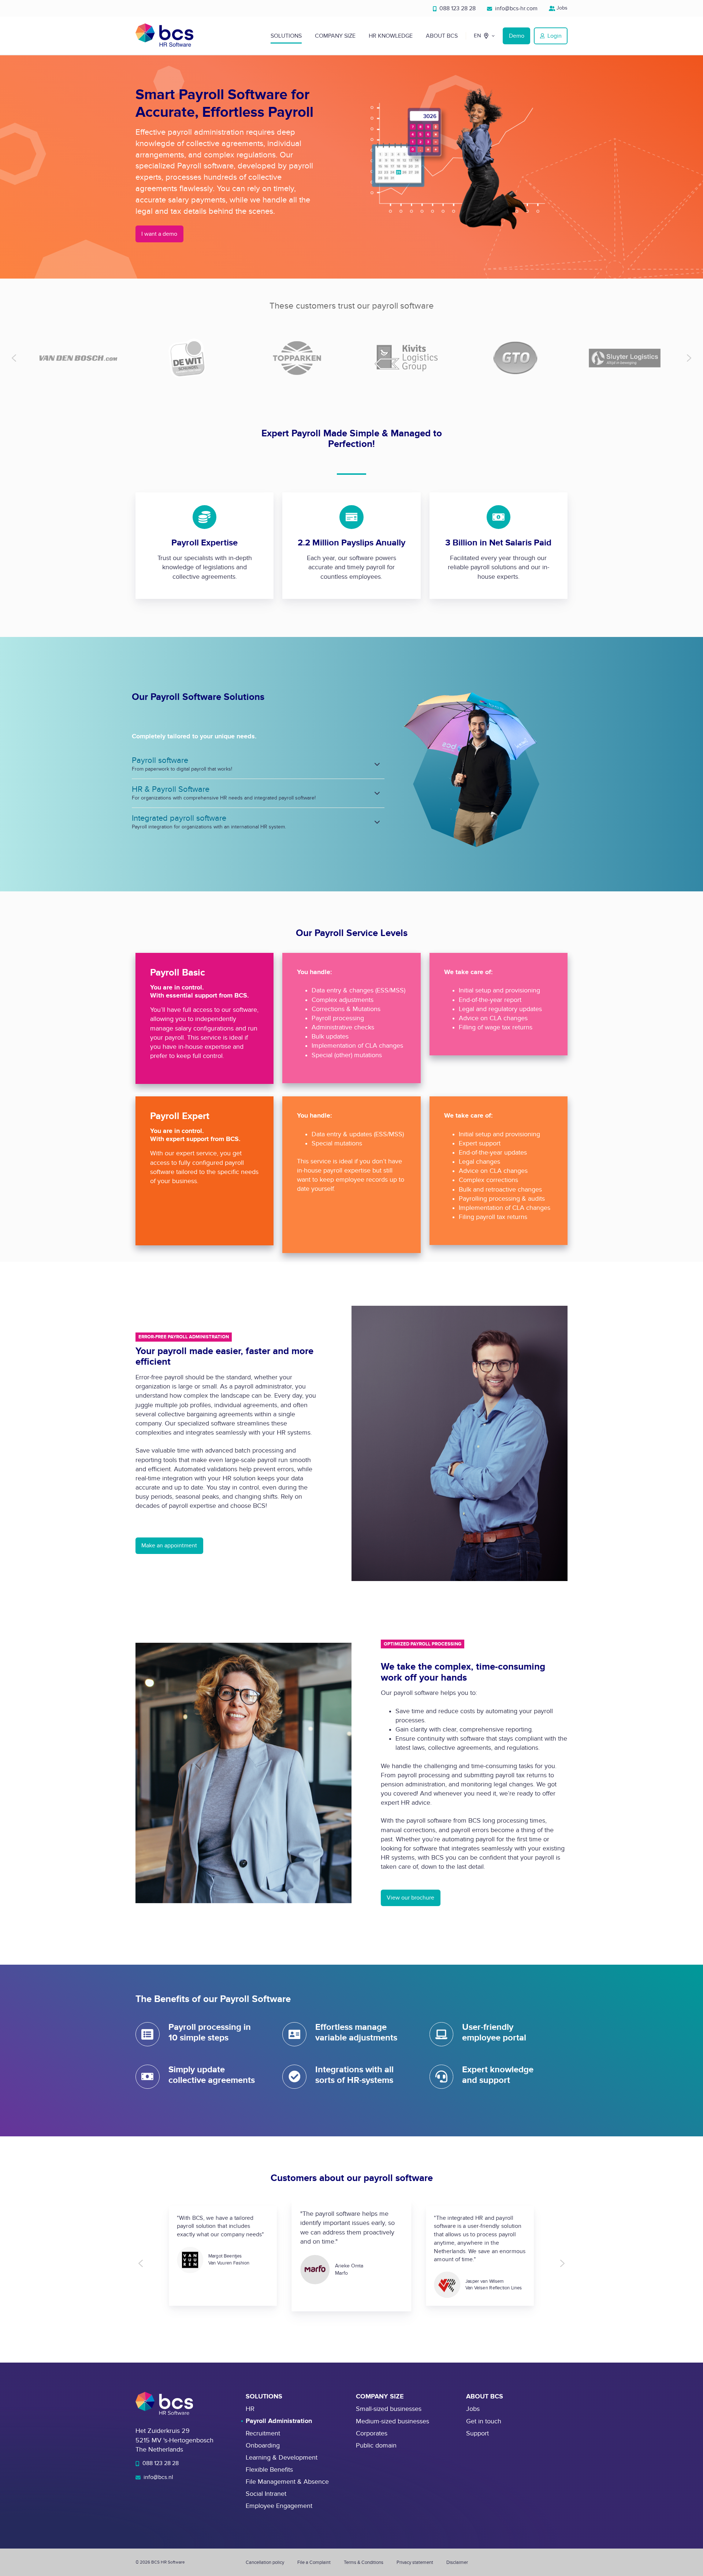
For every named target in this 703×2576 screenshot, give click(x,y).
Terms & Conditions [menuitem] (364, 2562)
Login (555, 36)
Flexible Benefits (269, 2470)
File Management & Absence (287, 2482)
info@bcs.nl (158, 2477)
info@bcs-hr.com (516, 8)
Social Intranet (266, 2494)
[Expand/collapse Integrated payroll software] (377, 822)
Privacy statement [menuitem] (415, 2562)
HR (250, 2409)
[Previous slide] (14, 358)
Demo (517, 36)
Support (477, 2433)
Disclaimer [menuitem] (457, 2562)
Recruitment (263, 2433)
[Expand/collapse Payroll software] (377, 764)
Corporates (372, 2433)
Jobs (561, 8)
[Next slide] (689, 358)
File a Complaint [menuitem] (314, 2562)
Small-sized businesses (389, 2409)
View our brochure (410, 1898)
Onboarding (263, 2445)
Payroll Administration (279, 2421)
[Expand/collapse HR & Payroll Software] (377, 793)
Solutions (286, 36)
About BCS (442, 36)
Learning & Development (282, 2458)
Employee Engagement (279, 2506)
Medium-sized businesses (393, 2421)
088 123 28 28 (457, 8)
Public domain (376, 2445)
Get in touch (484, 2421)
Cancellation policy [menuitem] (265, 2562)
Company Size (335, 36)
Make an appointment (169, 1546)
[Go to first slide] (562, 2263)
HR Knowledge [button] (391, 36)
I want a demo (159, 234)
